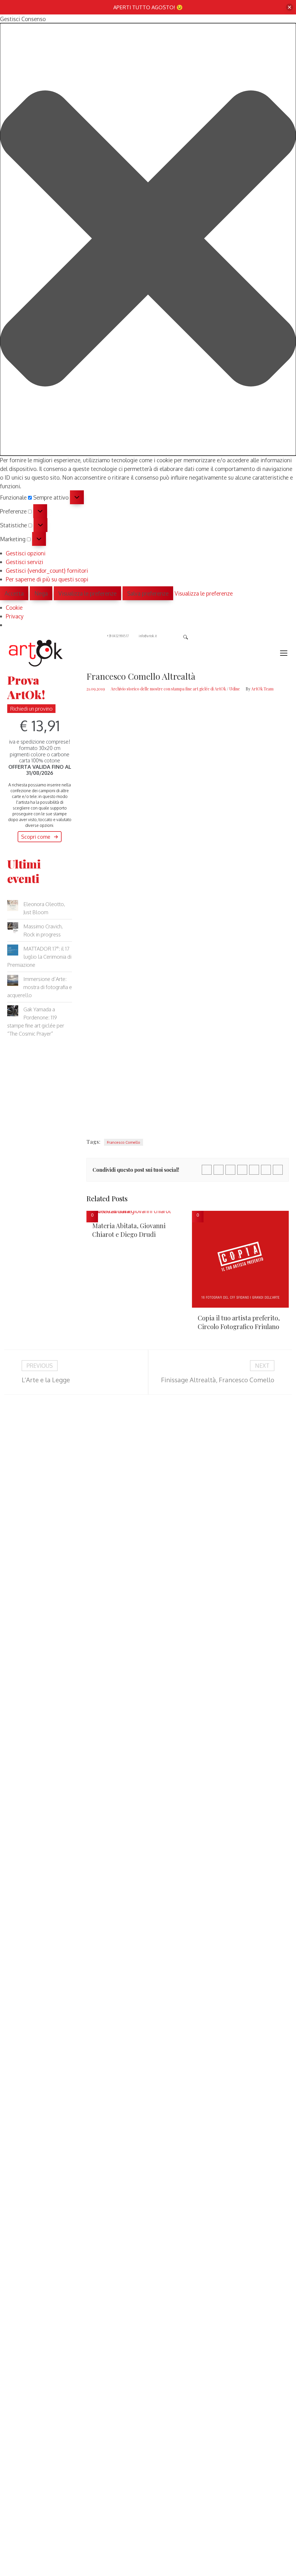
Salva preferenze (148, 593)
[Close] (289, 7)
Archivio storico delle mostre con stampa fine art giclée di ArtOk (168, 689)
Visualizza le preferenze (87, 593)
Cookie (14, 607)
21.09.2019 (96, 689)
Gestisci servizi (24, 562)
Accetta (14, 593)
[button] (148, 239)
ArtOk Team (262, 689)
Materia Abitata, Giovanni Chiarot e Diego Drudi (129, 1230)
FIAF (242, 1000)
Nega (41, 593)
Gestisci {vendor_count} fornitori (47, 570)
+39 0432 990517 (118, 636)
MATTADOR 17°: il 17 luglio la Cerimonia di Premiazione (39, 957)
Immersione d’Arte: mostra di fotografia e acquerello (40, 987)
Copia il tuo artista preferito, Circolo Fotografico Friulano (239, 1322)
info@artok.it (148, 636)
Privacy (15, 616)
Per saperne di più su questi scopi (47, 579)
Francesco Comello (124, 1142)
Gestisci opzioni (26, 553)
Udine (235, 689)
